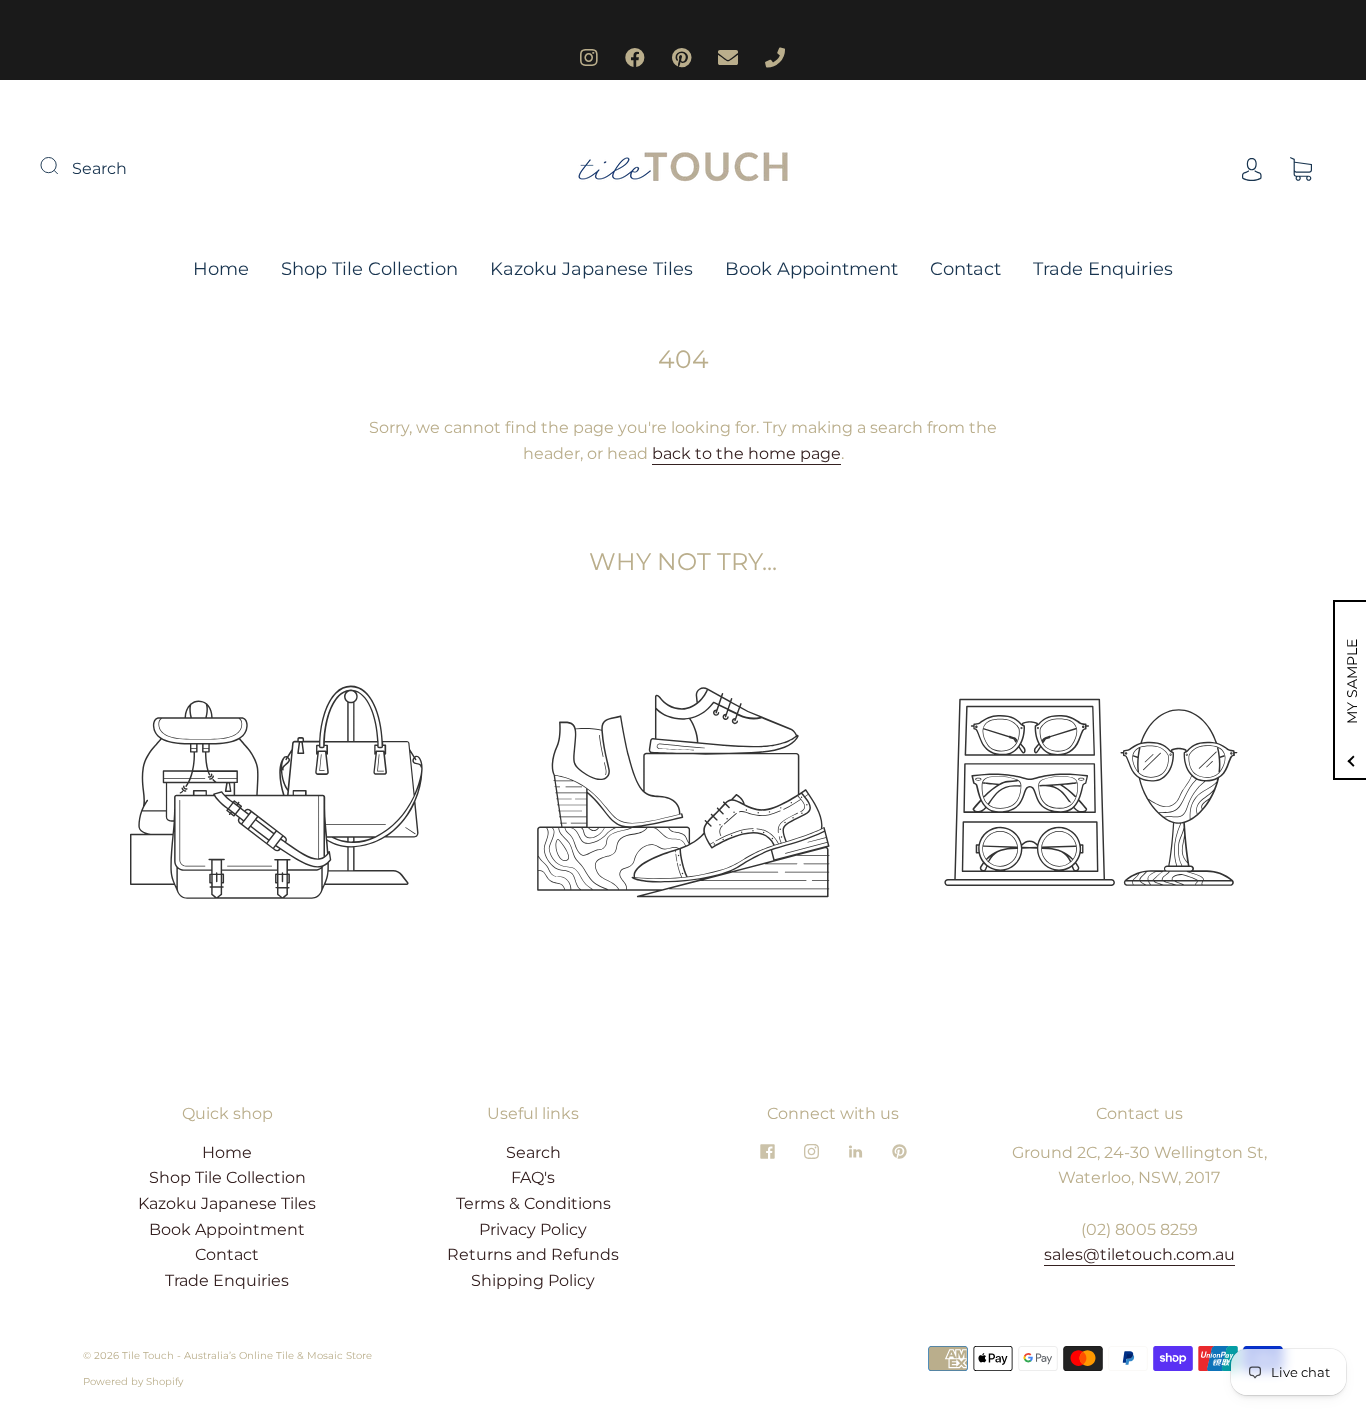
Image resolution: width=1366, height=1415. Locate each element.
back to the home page (746, 453)
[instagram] (811, 1152)
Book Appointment (811, 269)
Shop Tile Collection (369, 269)
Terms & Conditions (533, 1203)
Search (99, 168)
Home (221, 269)
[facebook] (767, 1152)
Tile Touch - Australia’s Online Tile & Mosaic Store (247, 1355)
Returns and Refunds (533, 1254)
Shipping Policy (533, 1280)
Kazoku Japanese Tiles (591, 269)
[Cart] (1301, 168)
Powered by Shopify (133, 1381)
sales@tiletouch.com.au (1139, 1254)
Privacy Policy (533, 1229)
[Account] (1252, 168)
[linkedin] (855, 1152)
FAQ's (533, 1177)
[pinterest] (899, 1152)
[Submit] (62, 166)
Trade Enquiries (1103, 269)
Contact (965, 269)
